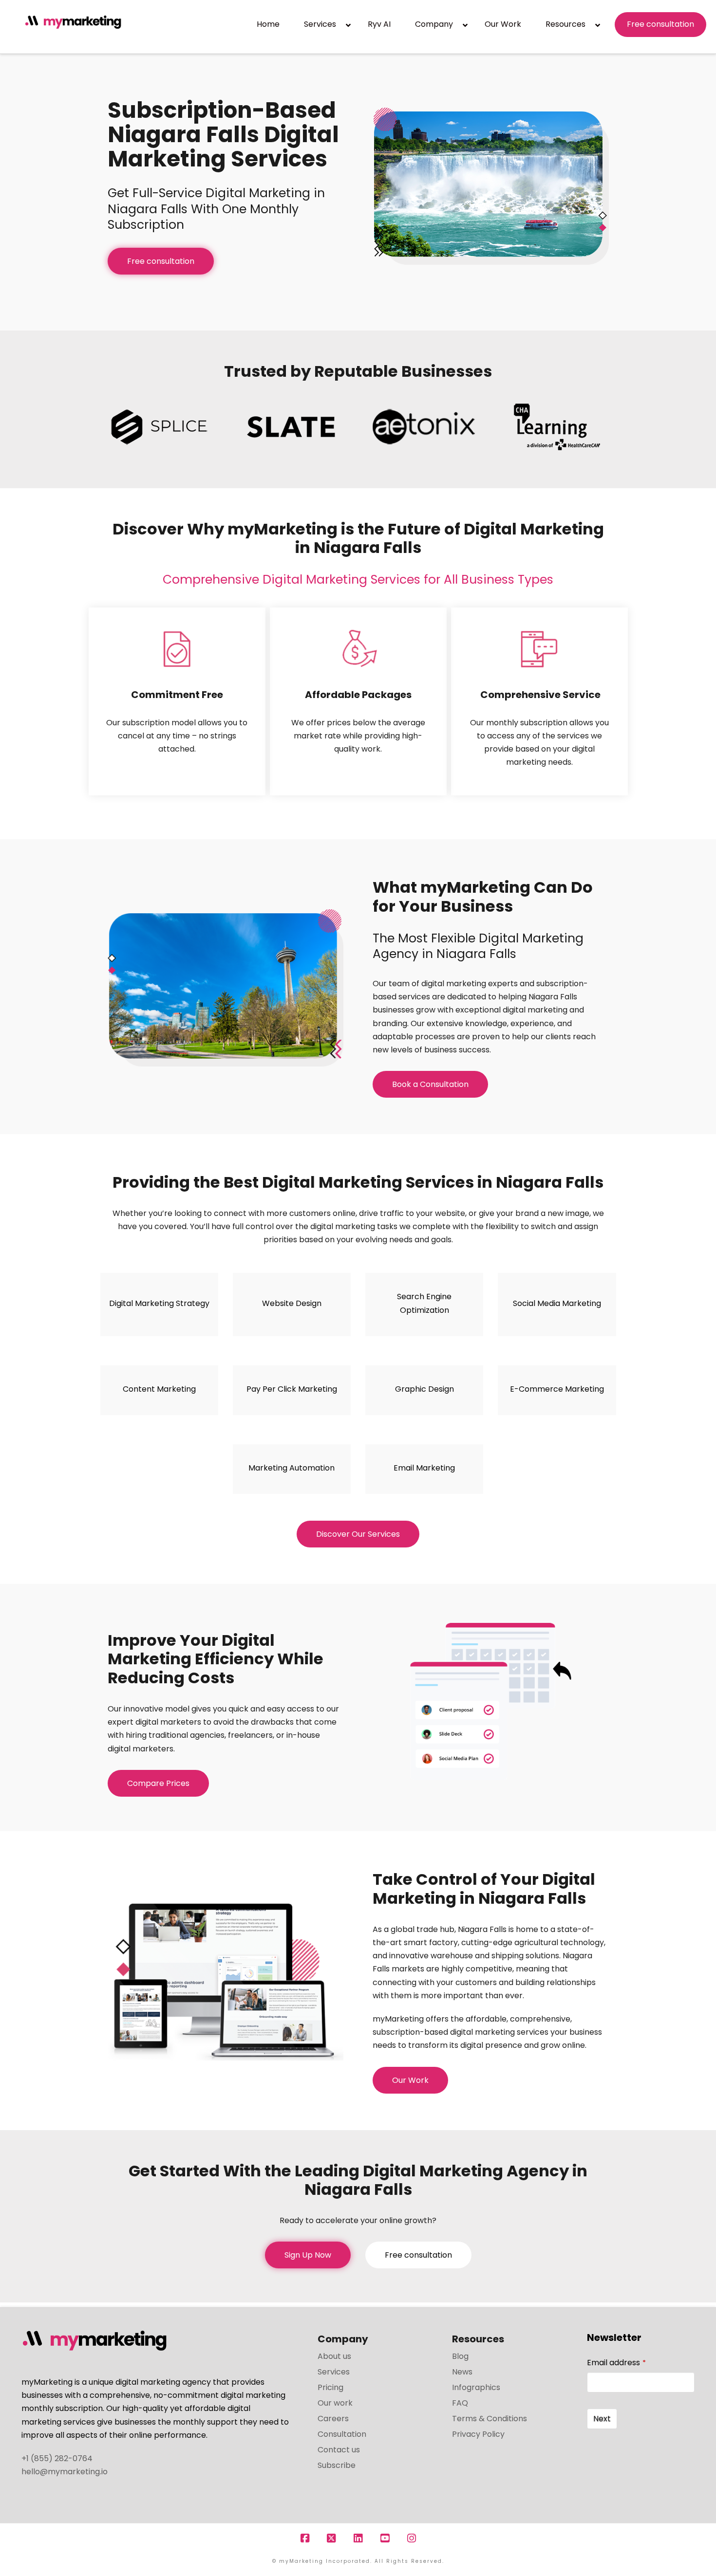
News (462, 2372)
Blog (460, 2356)
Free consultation (161, 261)
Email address (616, 2363)
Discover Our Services (358, 1534)
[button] (707, 9)
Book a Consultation (430, 1084)
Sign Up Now (308, 2255)
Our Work (410, 2080)
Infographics (476, 2387)
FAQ (460, 2403)
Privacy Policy (478, 2434)
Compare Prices (158, 1783)
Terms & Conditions (490, 2419)
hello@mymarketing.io (65, 2472)
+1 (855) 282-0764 (57, 2458)
